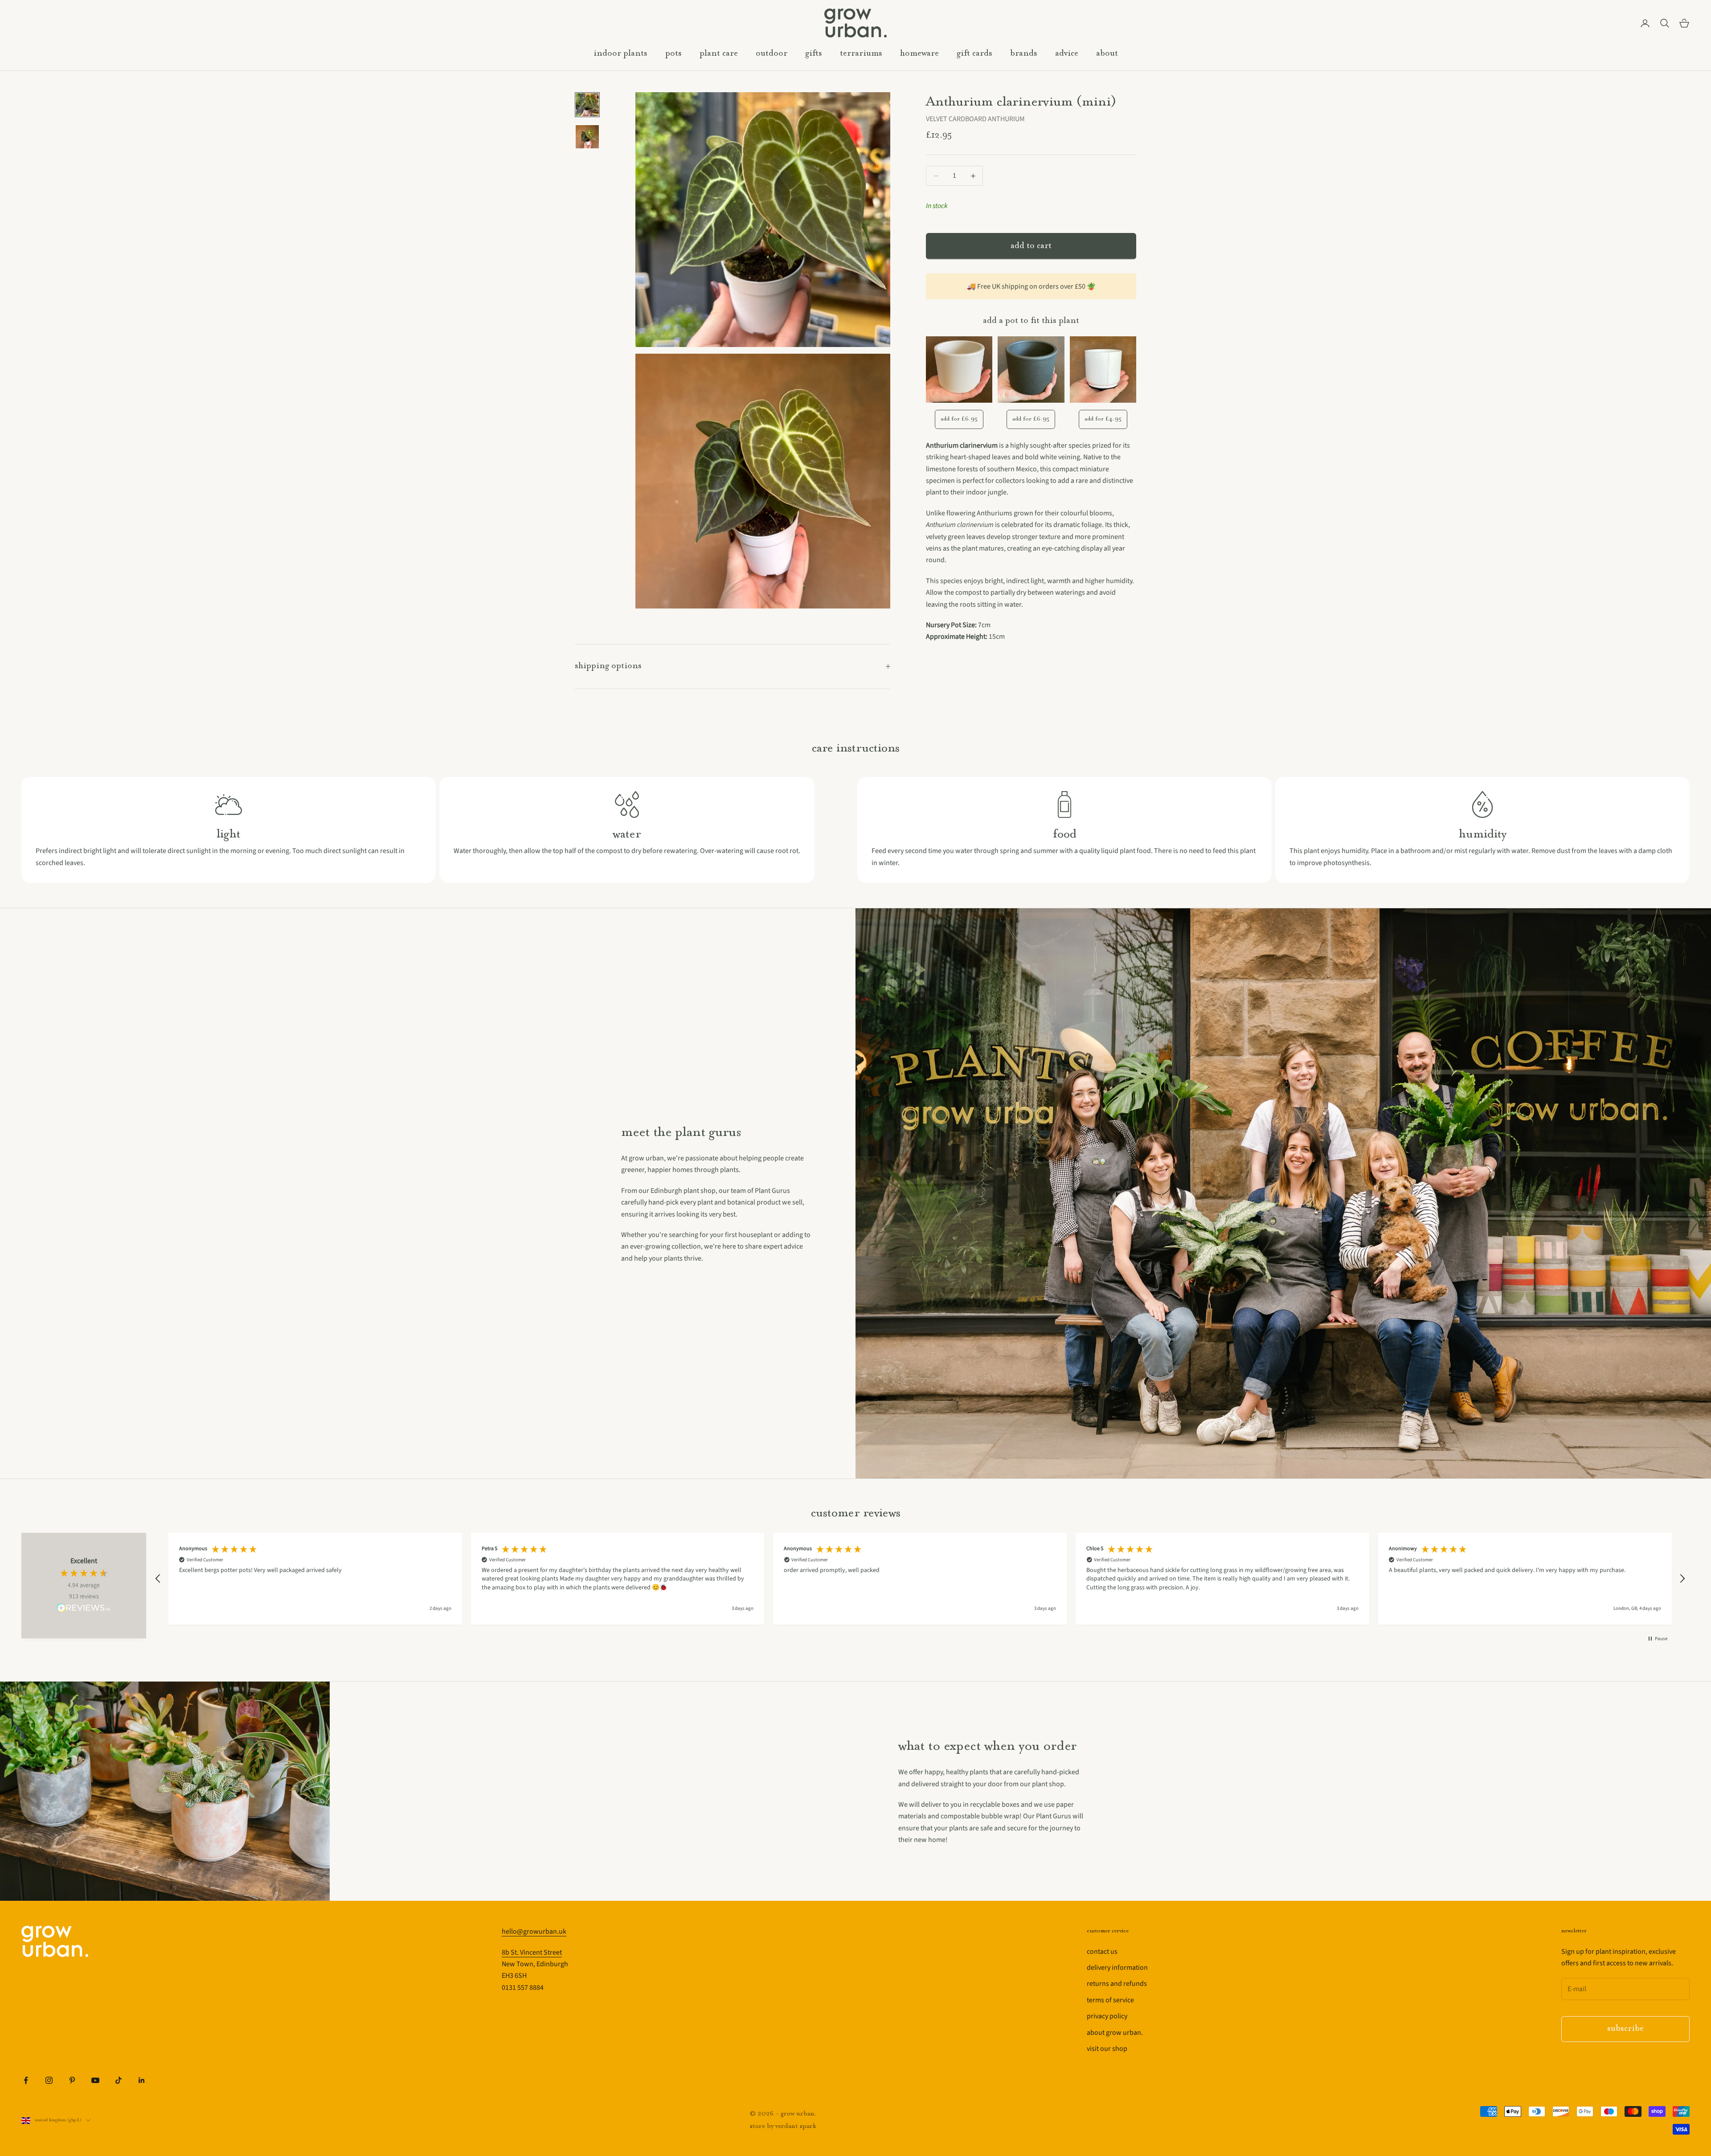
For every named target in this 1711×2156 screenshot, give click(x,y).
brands (1024, 54)
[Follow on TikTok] (119, 2080)
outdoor (772, 54)
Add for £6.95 (959, 419)
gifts (814, 54)
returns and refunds (1117, 1984)
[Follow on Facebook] (26, 2080)
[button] (158, 1579)
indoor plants (620, 54)
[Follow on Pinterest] (72, 2080)
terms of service (1110, 2000)
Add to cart (1031, 246)
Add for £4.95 (1103, 419)
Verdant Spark (796, 2126)
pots (673, 54)
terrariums (861, 54)
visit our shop (1107, 2049)
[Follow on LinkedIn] (142, 2080)
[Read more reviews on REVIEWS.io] (84, 1609)
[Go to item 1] (587, 105)
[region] (920, 1579)
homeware (919, 54)
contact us (1102, 1952)
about (1107, 54)
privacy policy (1107, 2016)
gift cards (974, 54)
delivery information (1117, 1968)
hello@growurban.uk (534, 1931)
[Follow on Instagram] (49, 2080)
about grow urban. (1115, 2033)
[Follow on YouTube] (95, 2080)
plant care (719, 54)
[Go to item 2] (587, 137)
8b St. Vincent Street (532, 1952)
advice (1067, 54)
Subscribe (1625, 2029)
